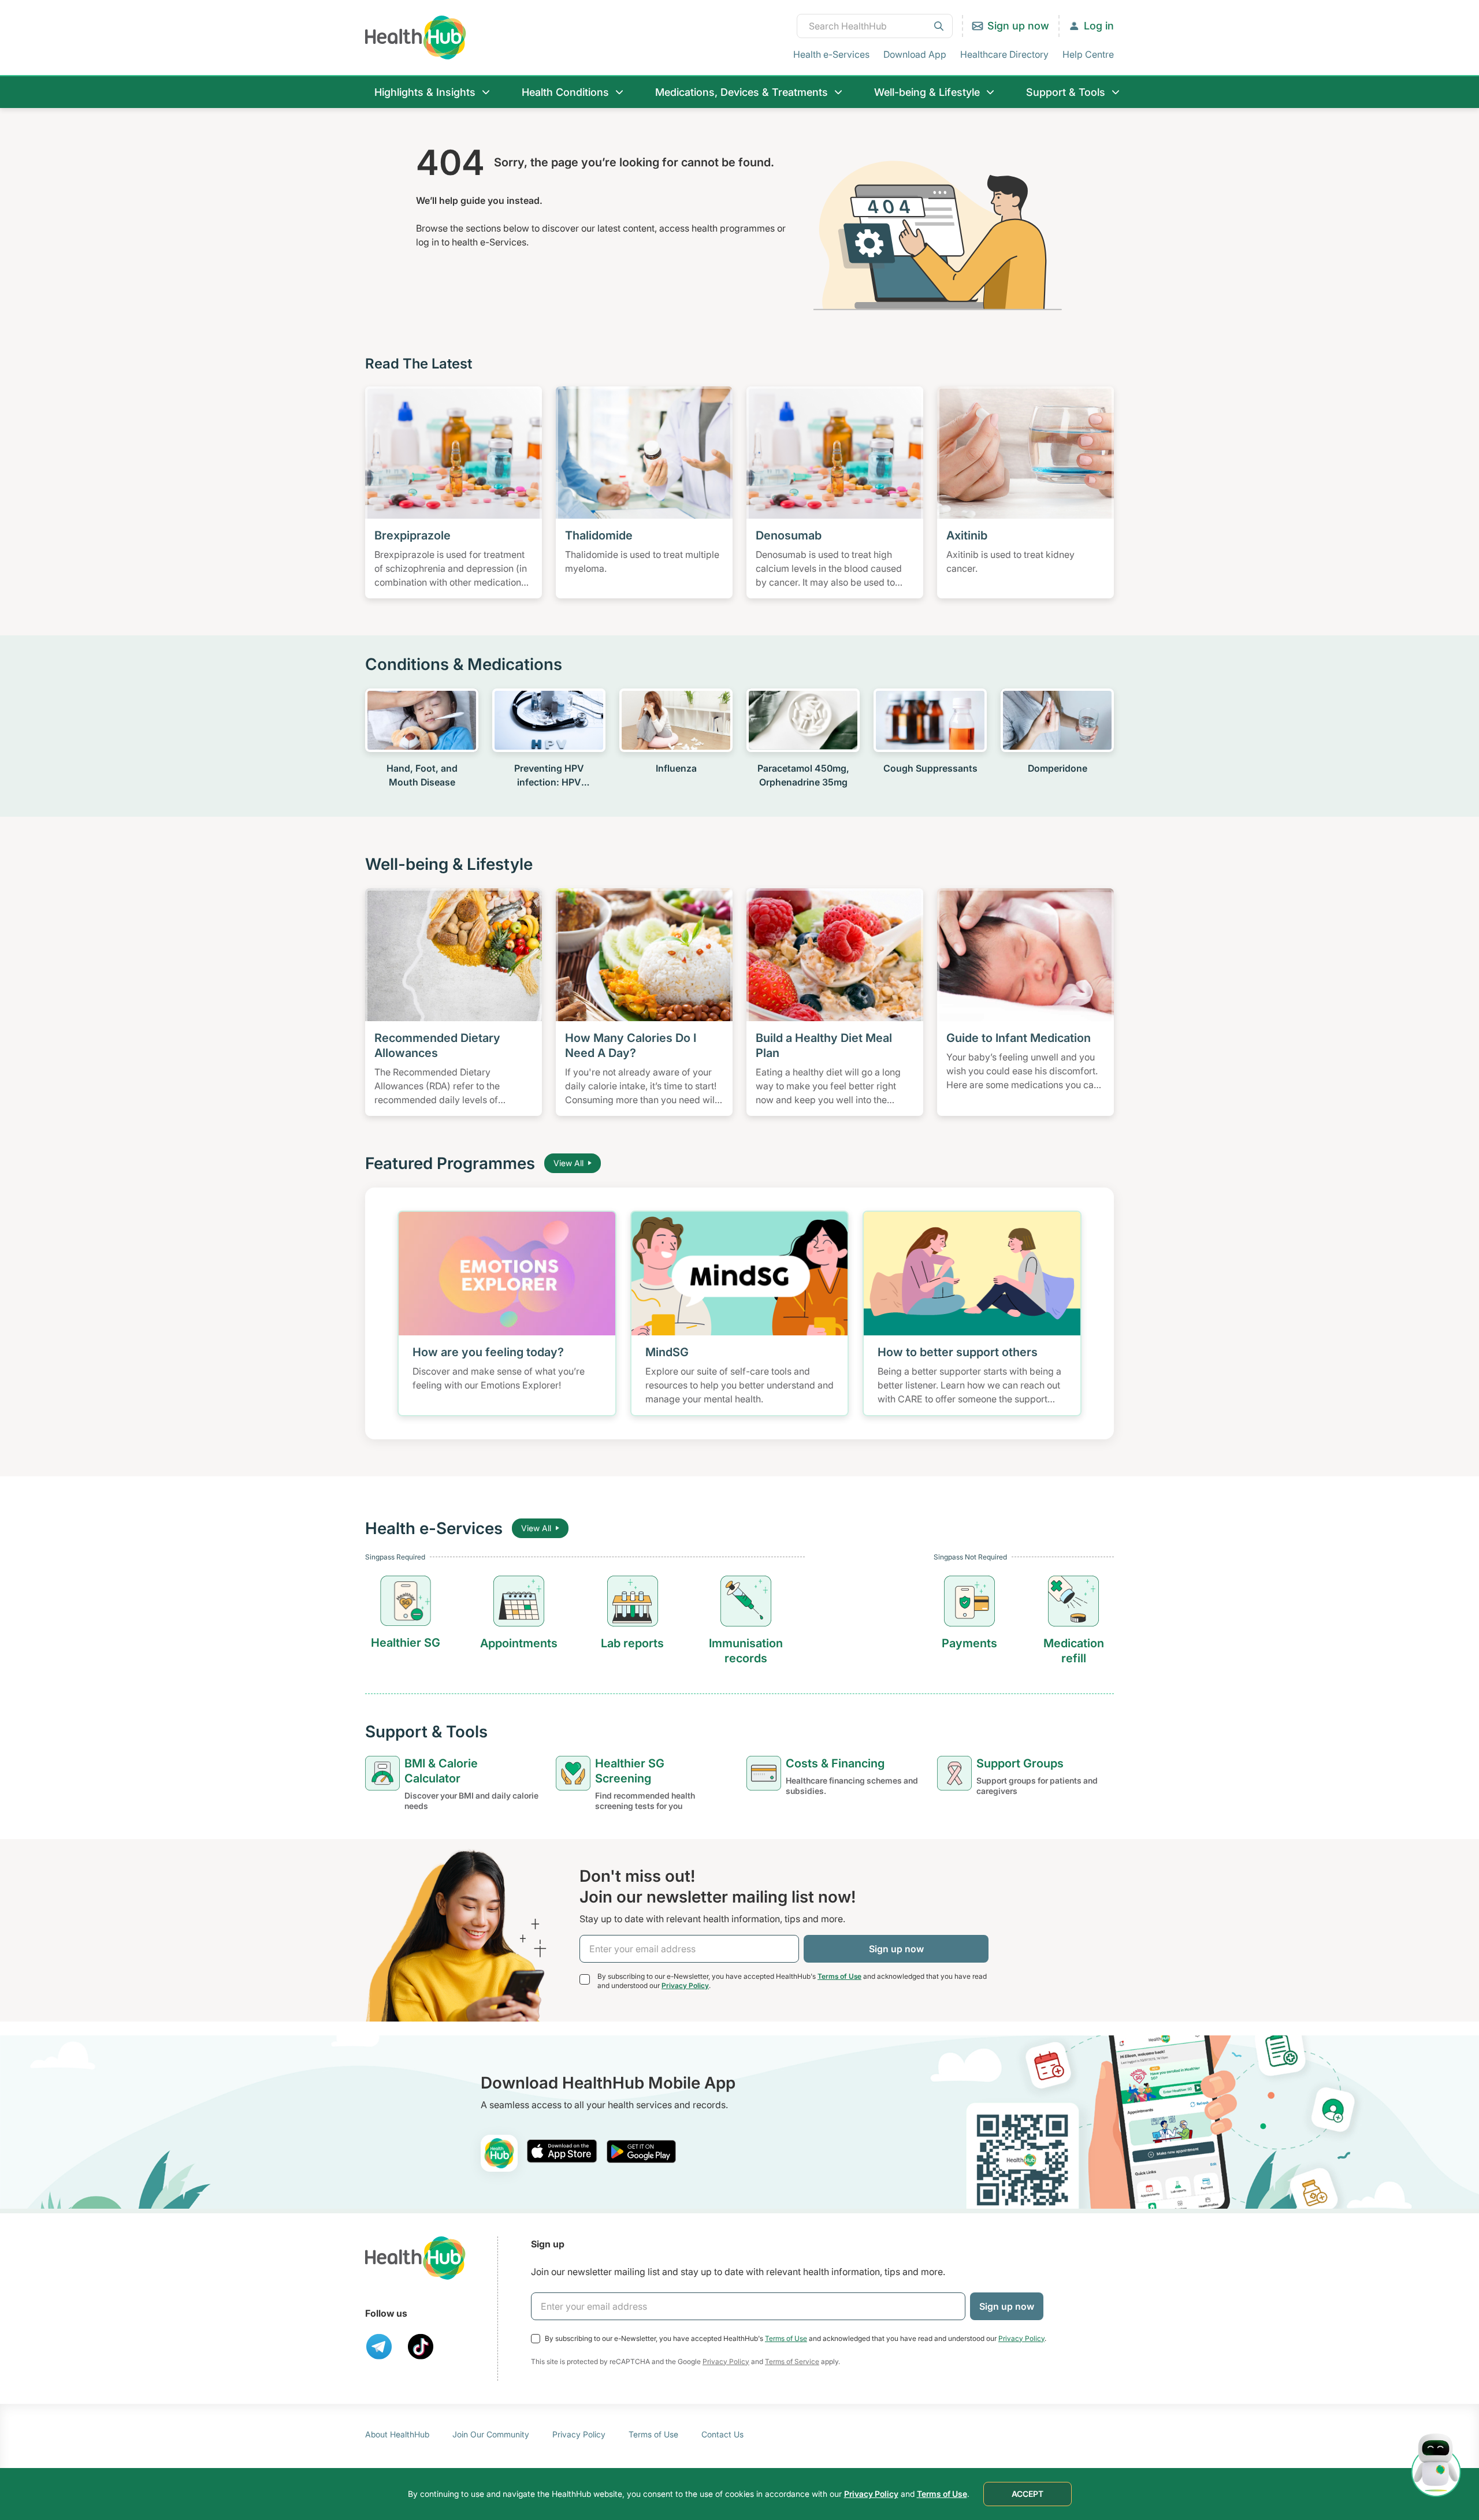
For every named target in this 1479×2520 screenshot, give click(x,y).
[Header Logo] (416, 37)
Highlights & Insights (425, 92)
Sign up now (1018, 26)
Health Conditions (565, 92)
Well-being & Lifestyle (927, 92)
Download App (915, 54)
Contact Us (722, 2434)
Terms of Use (839, 1976)
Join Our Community (491, 2434)
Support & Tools (1066, 92)
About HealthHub (397, 2434)
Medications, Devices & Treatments (742, 92)
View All (568, 1163)
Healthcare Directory (1004, 54)
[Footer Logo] (415, 2258)
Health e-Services (831, 54)
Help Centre (1088, 54)
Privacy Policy (685, 1985)
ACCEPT (1028, 2494)
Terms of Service (792, 2361)
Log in (1099, 26)
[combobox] (875, 26)
